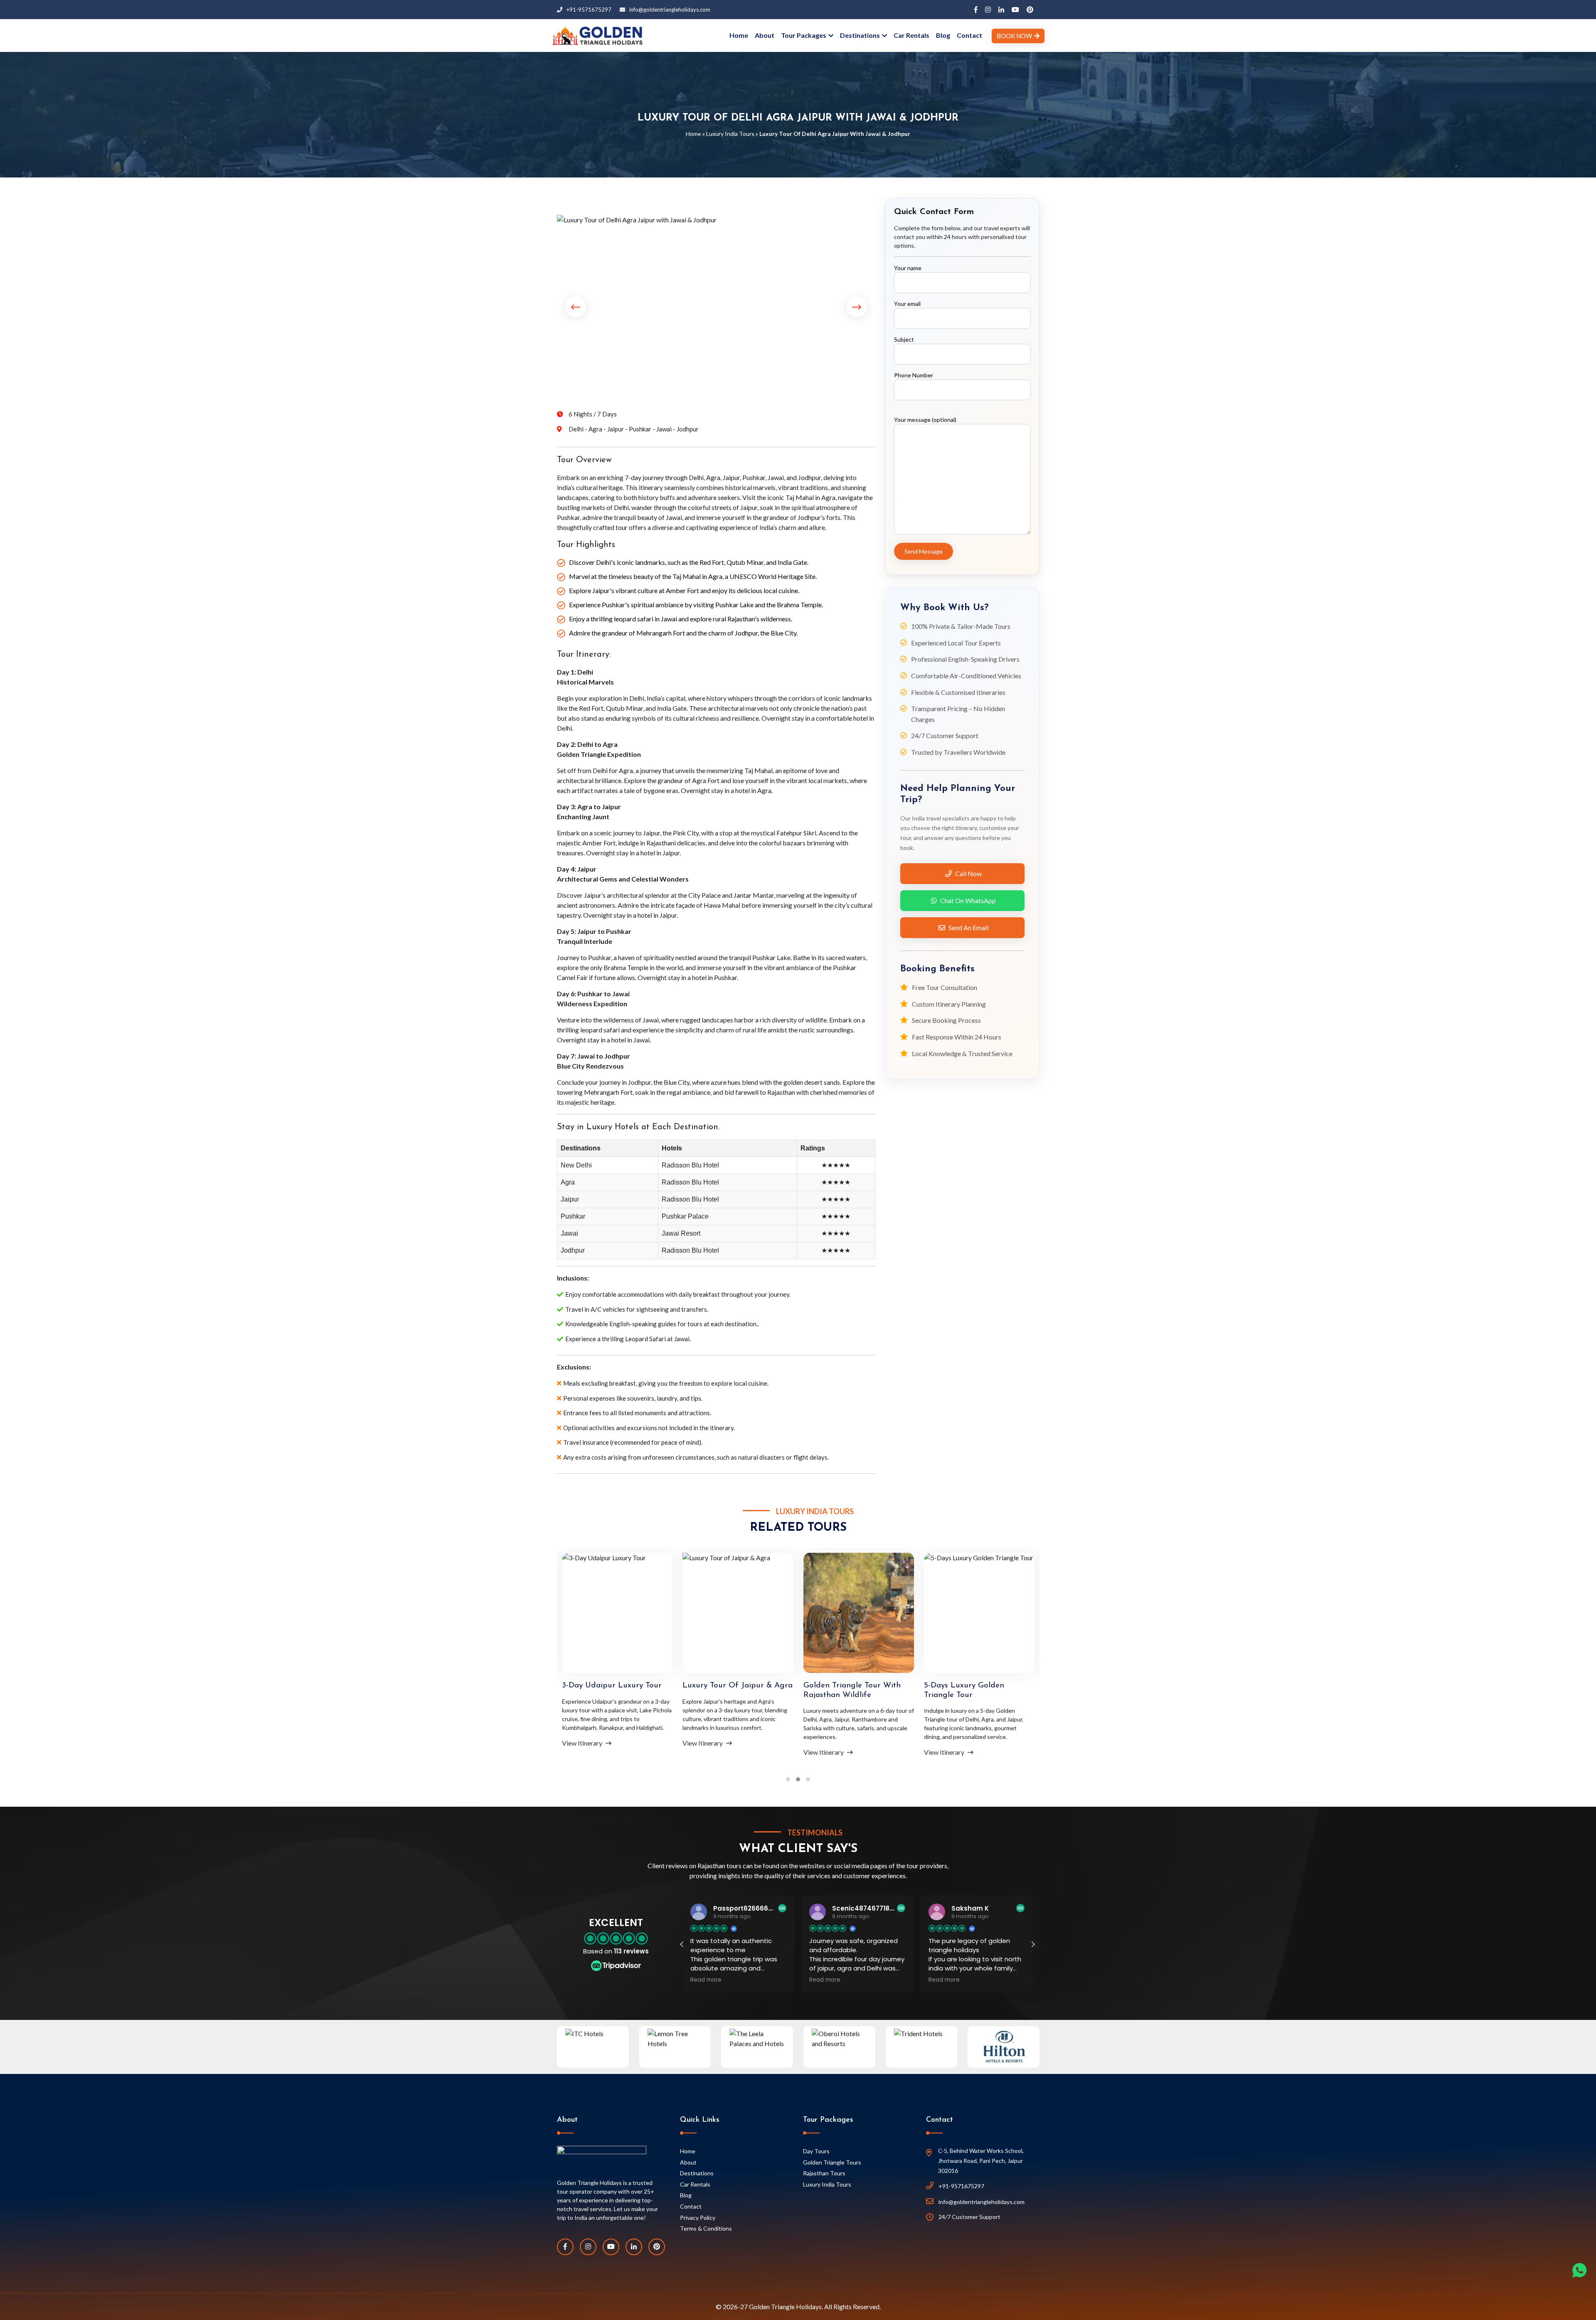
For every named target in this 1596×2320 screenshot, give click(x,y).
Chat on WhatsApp (968, 900)
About (765, 35)
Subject (904, 339)
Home (739, 35)
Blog (943, 35)
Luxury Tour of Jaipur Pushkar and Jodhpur (965, 1690)
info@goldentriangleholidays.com (670, 10)
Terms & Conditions (706, 2228)
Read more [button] (706, 1980)
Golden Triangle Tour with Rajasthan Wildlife (731, 1690)
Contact (969, 35)
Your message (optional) (925, 420)
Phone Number (914, 375)
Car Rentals (911, 35)
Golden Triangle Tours (832, 2162)
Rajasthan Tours (824, 2173)
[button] (1033, 1944)
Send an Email (968, 927)
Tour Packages (804, 35)
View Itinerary (583, 1743)
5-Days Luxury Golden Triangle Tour (844, 1690)
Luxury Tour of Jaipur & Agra (617, 1686)
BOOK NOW (1014, 36)
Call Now (968, 873)
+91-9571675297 (589, 10)
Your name (908, 268)
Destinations (860, 35)
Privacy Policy (698, 2218)
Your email (907, 304)
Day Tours (816, 2151)
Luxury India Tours (730, 134)
